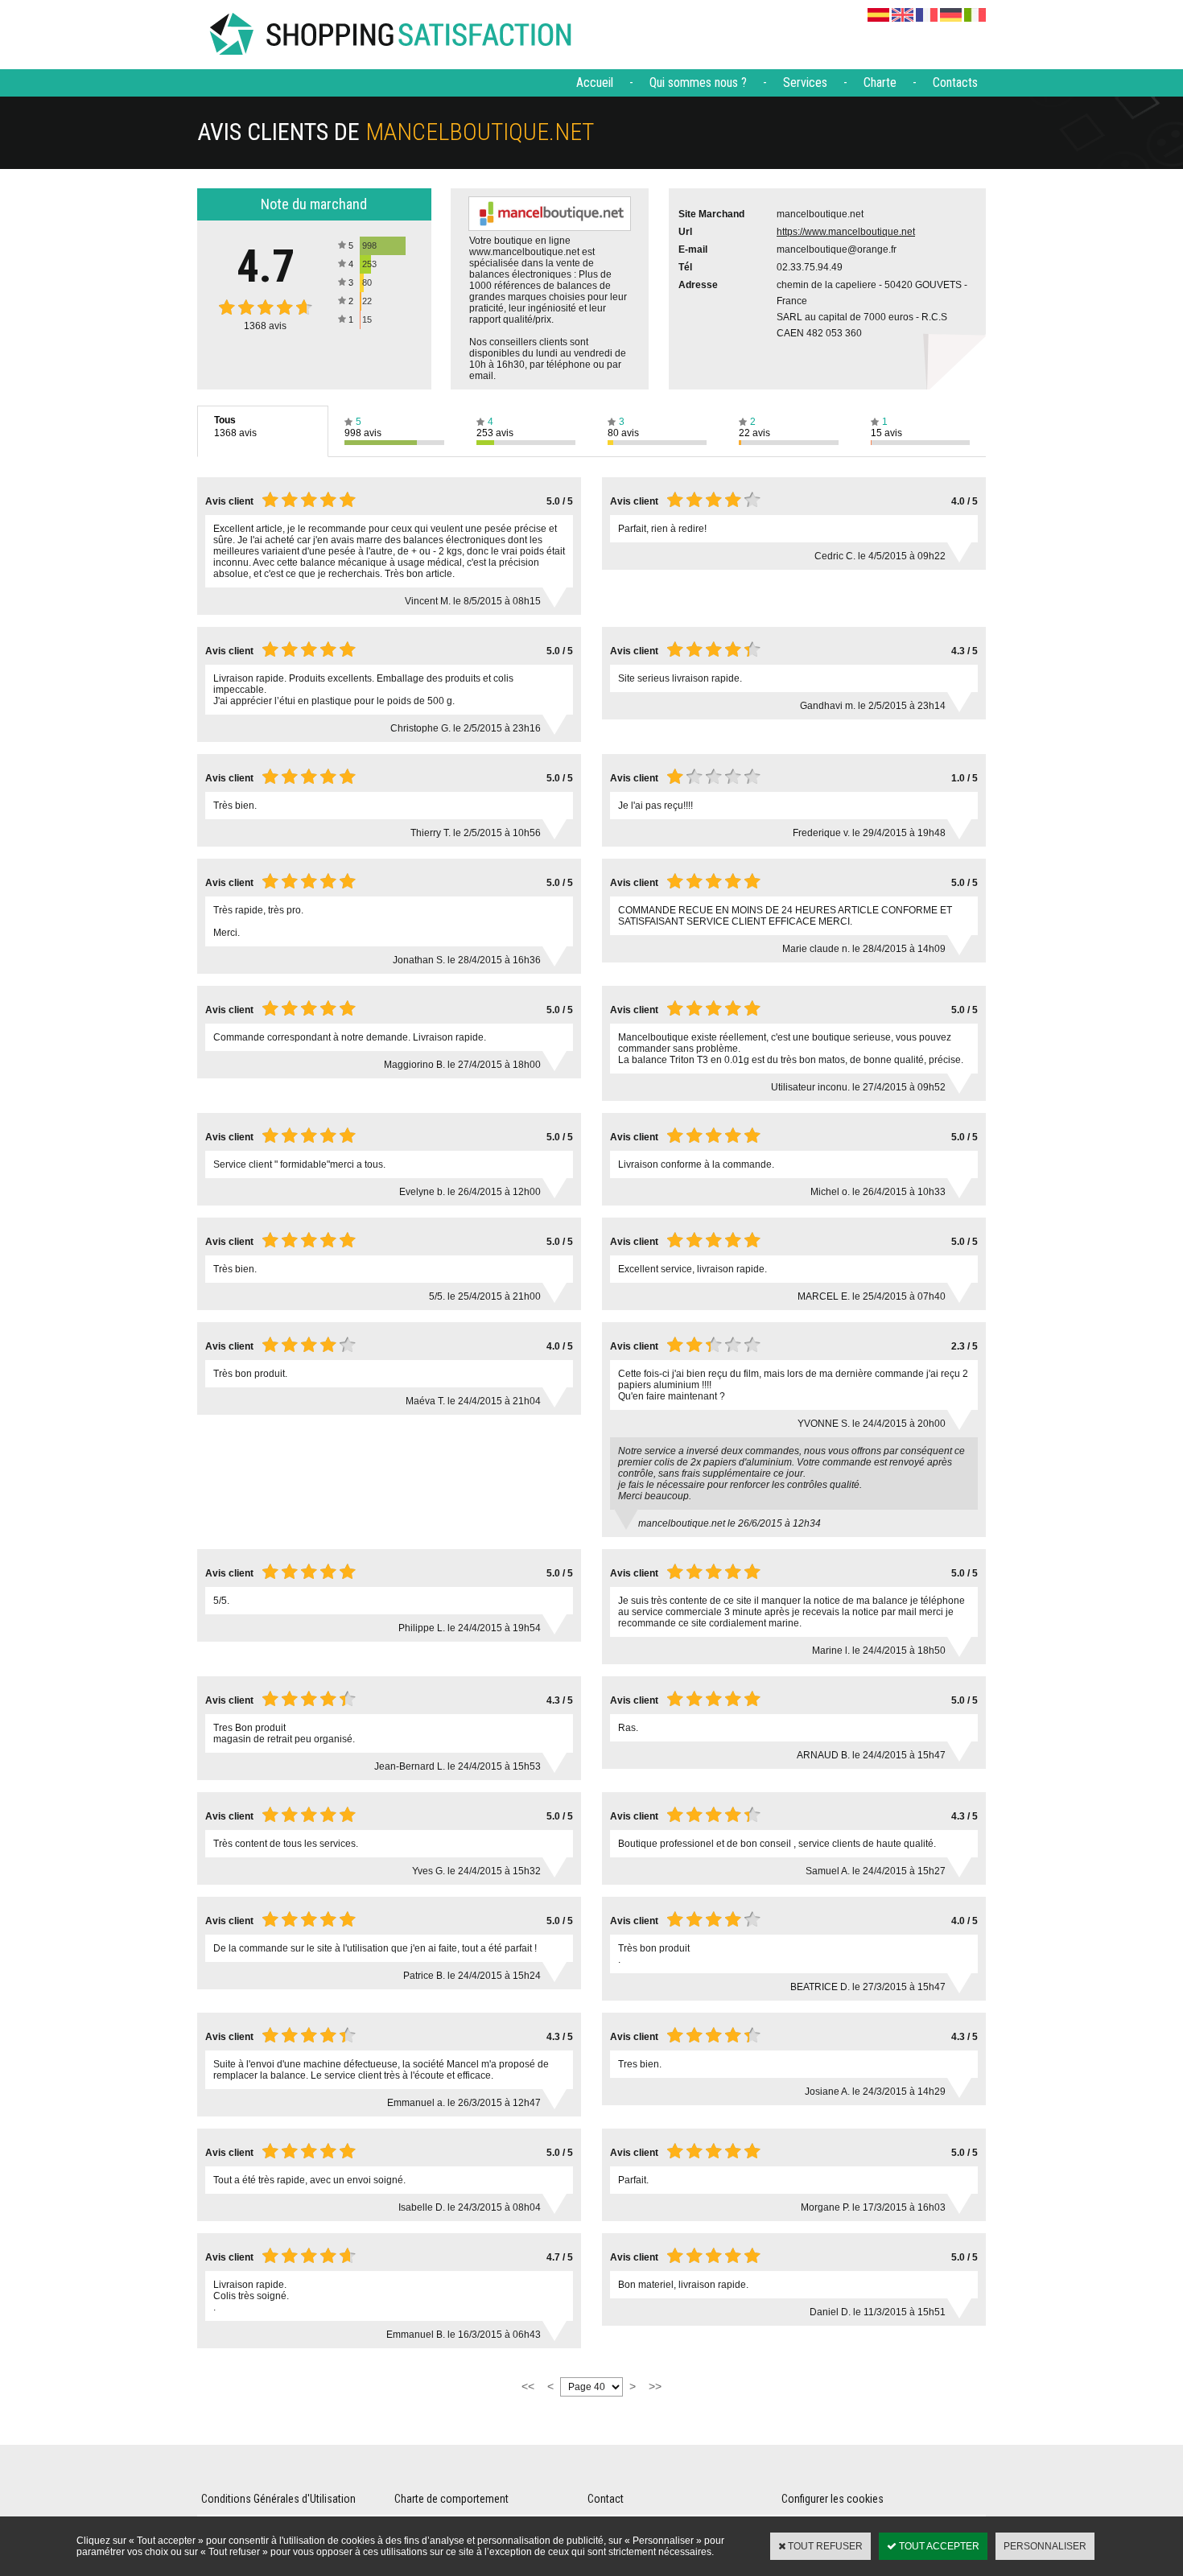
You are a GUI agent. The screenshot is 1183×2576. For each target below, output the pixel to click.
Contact (606, 2499)
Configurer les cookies (833, 2499)
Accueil (595, 82)
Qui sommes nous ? (698, 82)
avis (265, 326)
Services (805, 82)
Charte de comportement (451, 2499)
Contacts (955, 82)
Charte (880, 82)
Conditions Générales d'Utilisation (278, 2499)
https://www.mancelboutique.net (846, 232)
